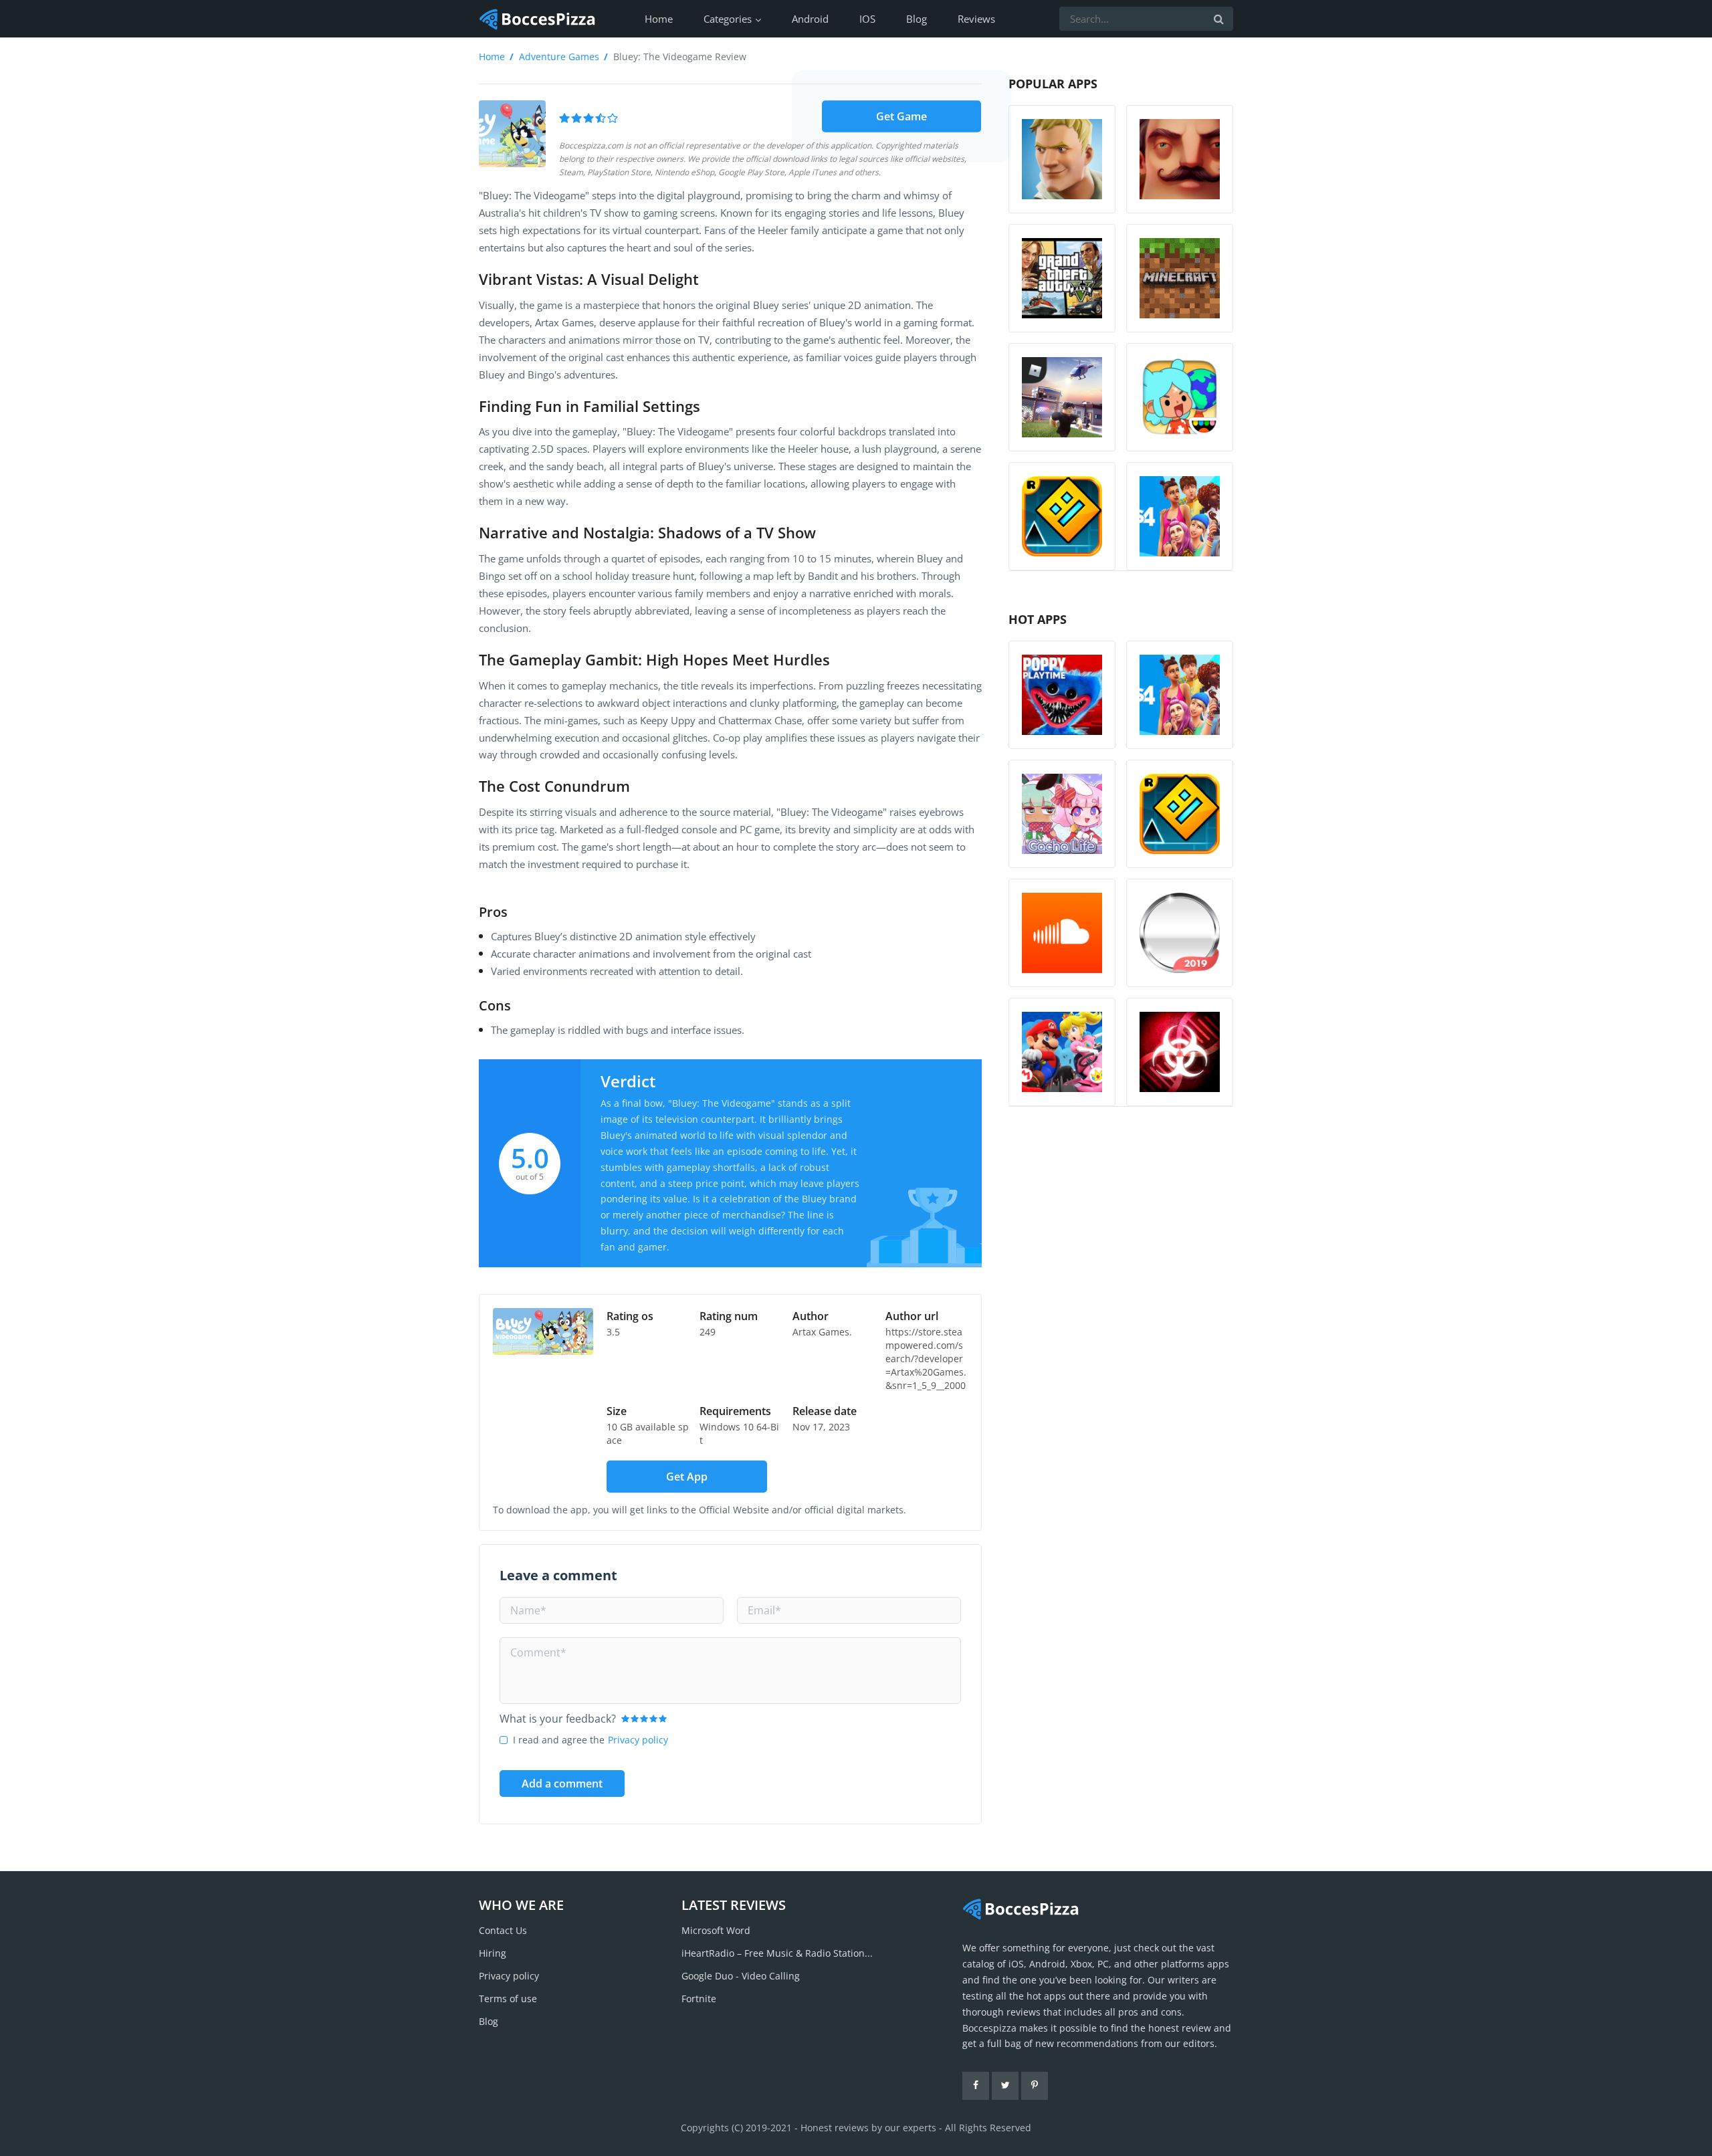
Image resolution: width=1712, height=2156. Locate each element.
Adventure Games (559, 57)
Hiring (493, 1953)
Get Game (901, 116)
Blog (917, 19)
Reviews (976, 19)
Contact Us (503, 1930)
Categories (728, 19)
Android (810, 19)
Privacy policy (638, 1740)
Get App (687, 1477)
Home (659, 19)
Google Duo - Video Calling (741, 1976)
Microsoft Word (716, 1930)
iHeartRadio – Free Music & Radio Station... (777, 1953)
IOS (867, 19)
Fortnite (699, 1999)
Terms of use (508, 1999)
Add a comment (562, 1784)
